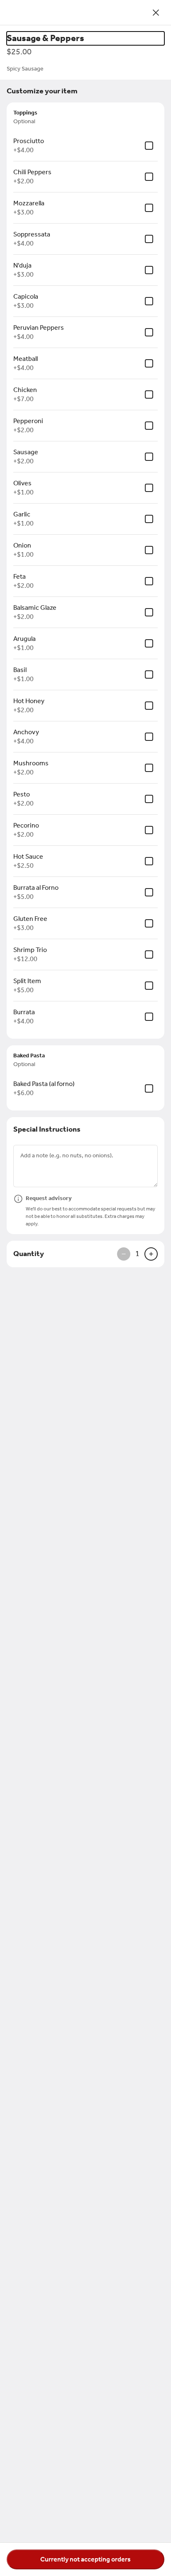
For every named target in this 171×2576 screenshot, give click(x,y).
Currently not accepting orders (85, 2559)
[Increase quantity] (151, 1254)
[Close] (156, 12)
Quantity (29, 1254)
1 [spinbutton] (137, 1254)
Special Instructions (47, 1129)
